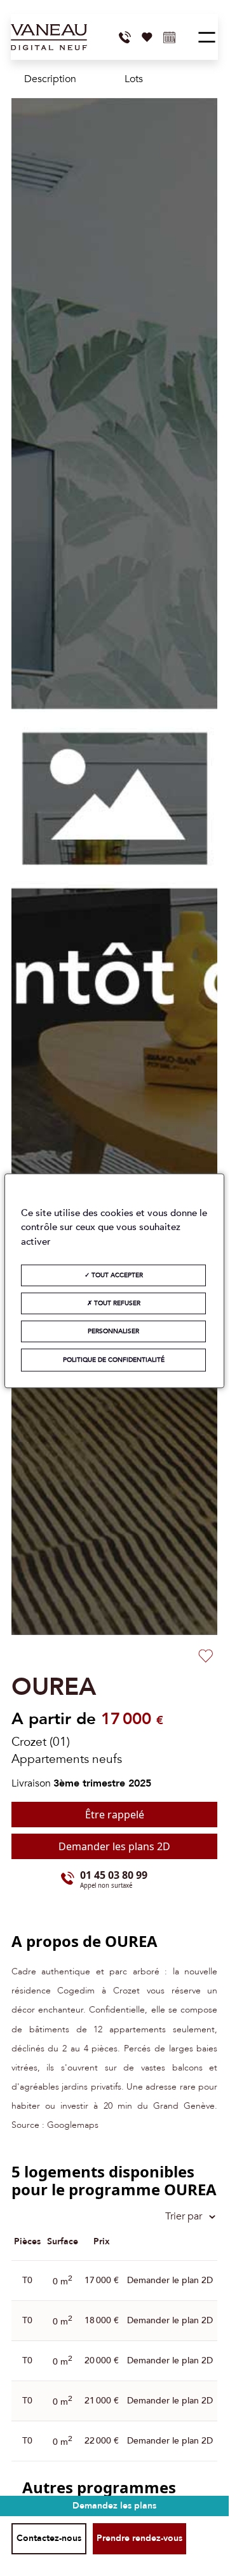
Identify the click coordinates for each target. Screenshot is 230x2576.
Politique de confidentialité (114, 1360)
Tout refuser (116, 1303)
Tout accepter (116, 1275)
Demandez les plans (114, 2506)
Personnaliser (113, 1331)
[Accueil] (49, 37)
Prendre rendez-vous (139, 2538)
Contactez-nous (49, 2538)
